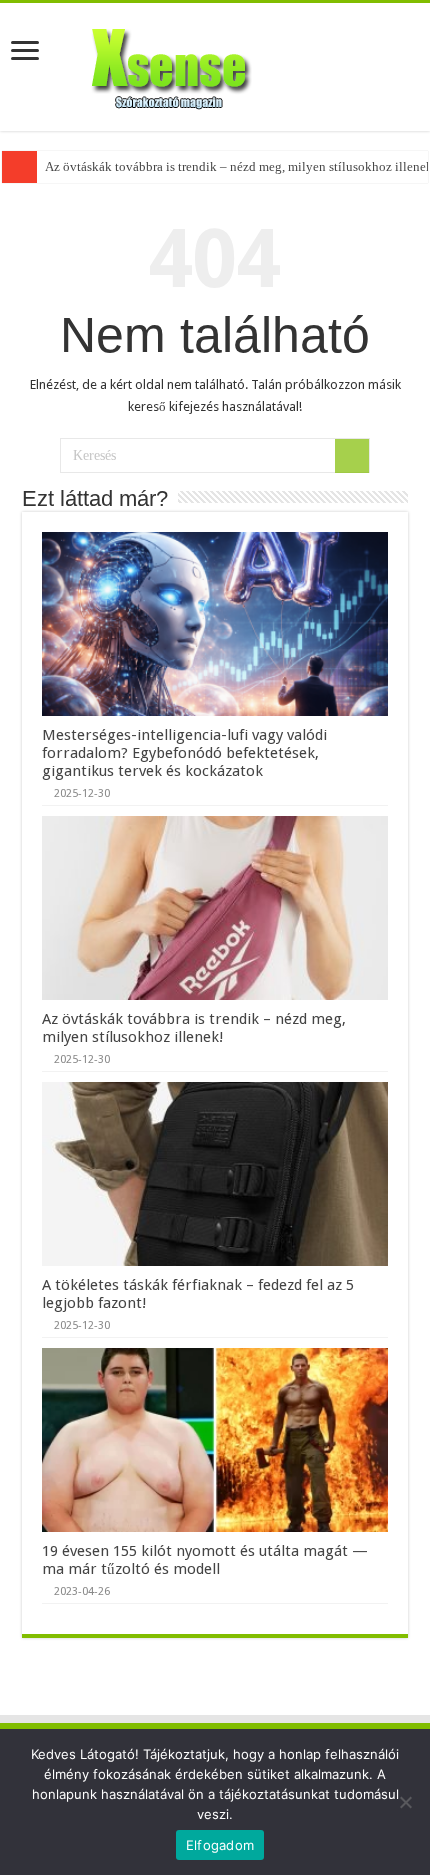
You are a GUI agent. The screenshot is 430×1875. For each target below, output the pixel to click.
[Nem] (405, 1802)
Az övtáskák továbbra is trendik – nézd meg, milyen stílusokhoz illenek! (194, 1028)
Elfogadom (220, 1845)
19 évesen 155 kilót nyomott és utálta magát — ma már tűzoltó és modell (205, 1560)
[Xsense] (215, 63)
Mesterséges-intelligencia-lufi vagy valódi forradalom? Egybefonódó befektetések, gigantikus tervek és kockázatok (184, 753)
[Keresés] (352, 456)
